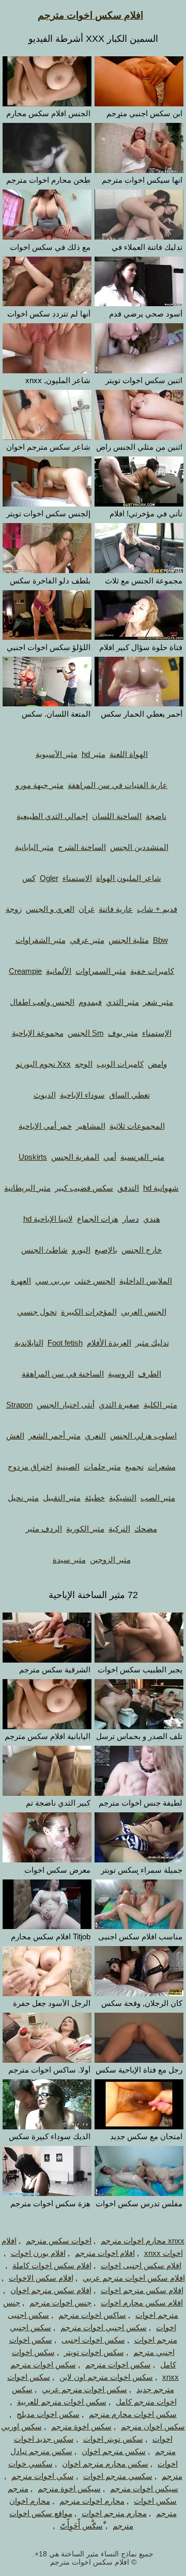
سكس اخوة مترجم (81, 2427)
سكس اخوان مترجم (153, 2427)
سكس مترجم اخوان (114, 2451)
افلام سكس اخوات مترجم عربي (134, 2278)
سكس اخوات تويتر (94, 2352)
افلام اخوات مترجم (105, 2253)
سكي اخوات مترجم (43, 2476)
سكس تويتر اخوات (113, 2439)
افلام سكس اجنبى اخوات (141, 2265)
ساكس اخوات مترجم (92, 2315)
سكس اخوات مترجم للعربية (62, 2402)
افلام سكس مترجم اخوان (51, 2290)
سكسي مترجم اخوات (118, 2476)
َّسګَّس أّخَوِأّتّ (81, 2526)
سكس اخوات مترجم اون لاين (106, 2377)
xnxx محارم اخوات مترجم (143, 2241)
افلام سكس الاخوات (41, 2278)
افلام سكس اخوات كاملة (52, 2265)
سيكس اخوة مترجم (69, 2488)
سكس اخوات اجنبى (93, 2340)
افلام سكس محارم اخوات (142, 2303)
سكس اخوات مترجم (118, 2365)
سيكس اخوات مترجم (144, 2488)
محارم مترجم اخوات (114, 2513)
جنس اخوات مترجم (60, 2303)
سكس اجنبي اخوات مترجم (104, 2327)
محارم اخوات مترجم (92, 2501)
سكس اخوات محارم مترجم (133, 2414)
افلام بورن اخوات (38, 2253)
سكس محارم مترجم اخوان (105, 2464)
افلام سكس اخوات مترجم (90, 15)
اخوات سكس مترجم (59, 2241)
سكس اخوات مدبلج (48, 2414)
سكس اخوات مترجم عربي (84, 2389)
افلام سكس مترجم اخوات (142, 2290)
